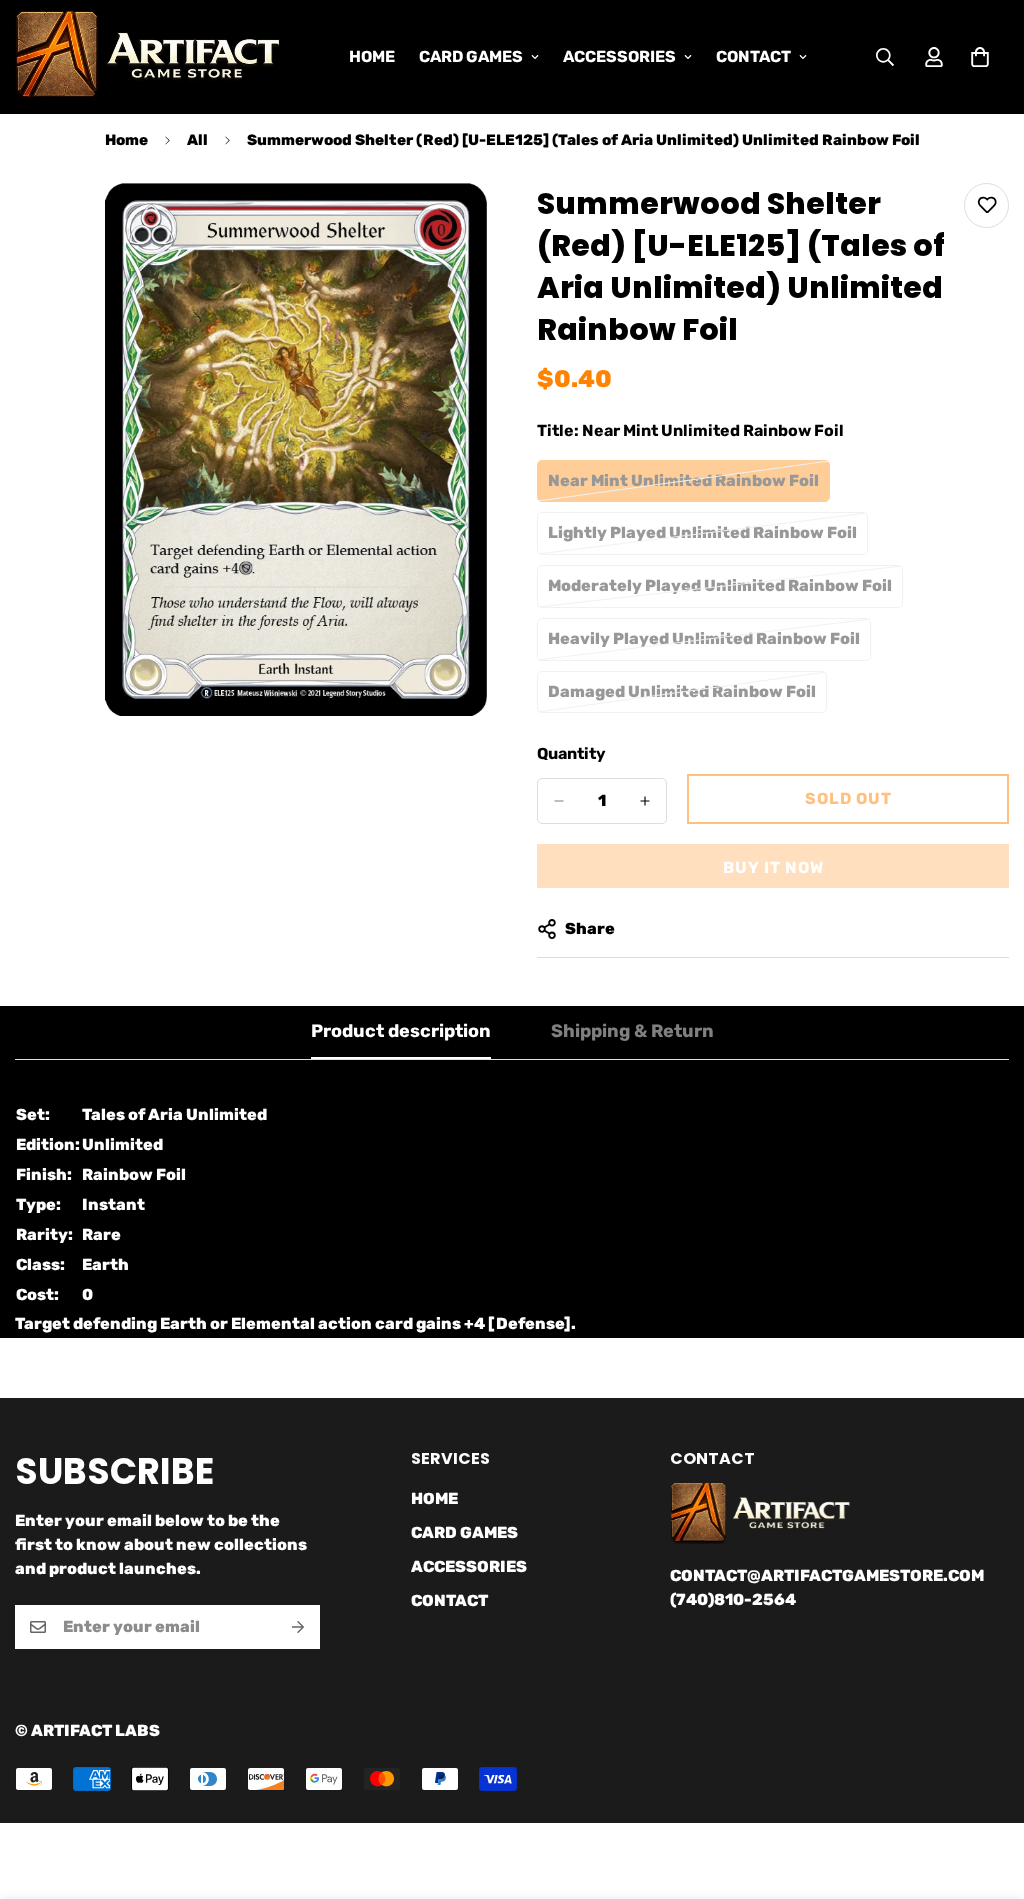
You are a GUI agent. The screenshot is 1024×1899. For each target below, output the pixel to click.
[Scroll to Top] (985, 1790)
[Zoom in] (469, 225)
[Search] (885, 57)
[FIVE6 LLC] (147, 57)
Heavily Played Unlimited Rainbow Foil (704, 645)
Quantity (571, 753)
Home (126, 140)
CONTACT (753, 56)
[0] (980, 57)
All (197, 140)
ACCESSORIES (619, 56)
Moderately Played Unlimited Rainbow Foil (720, 592)
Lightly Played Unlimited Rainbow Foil (702, 539)
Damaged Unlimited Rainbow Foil (682, 698)
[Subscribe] (298, 1627)
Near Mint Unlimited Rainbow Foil (683, 487)
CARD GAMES (471, 56)
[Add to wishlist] (986, 205)
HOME (372, 56)
